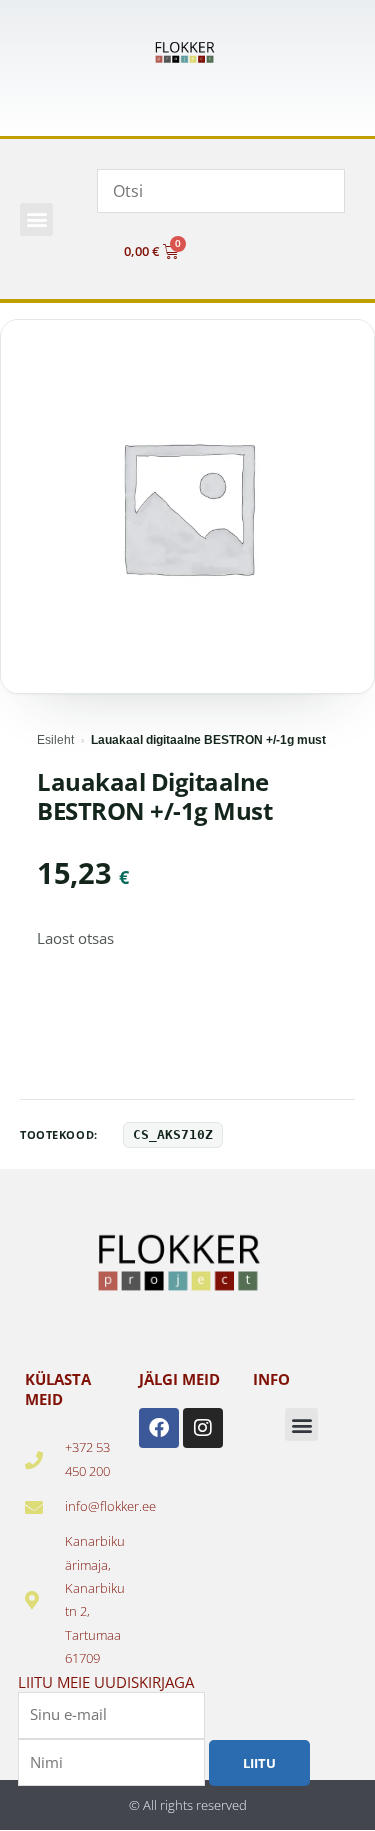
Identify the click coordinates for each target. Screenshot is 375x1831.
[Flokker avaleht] (188, 52)
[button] (36, 219)
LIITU (259, 1763)
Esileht (55, 740)
